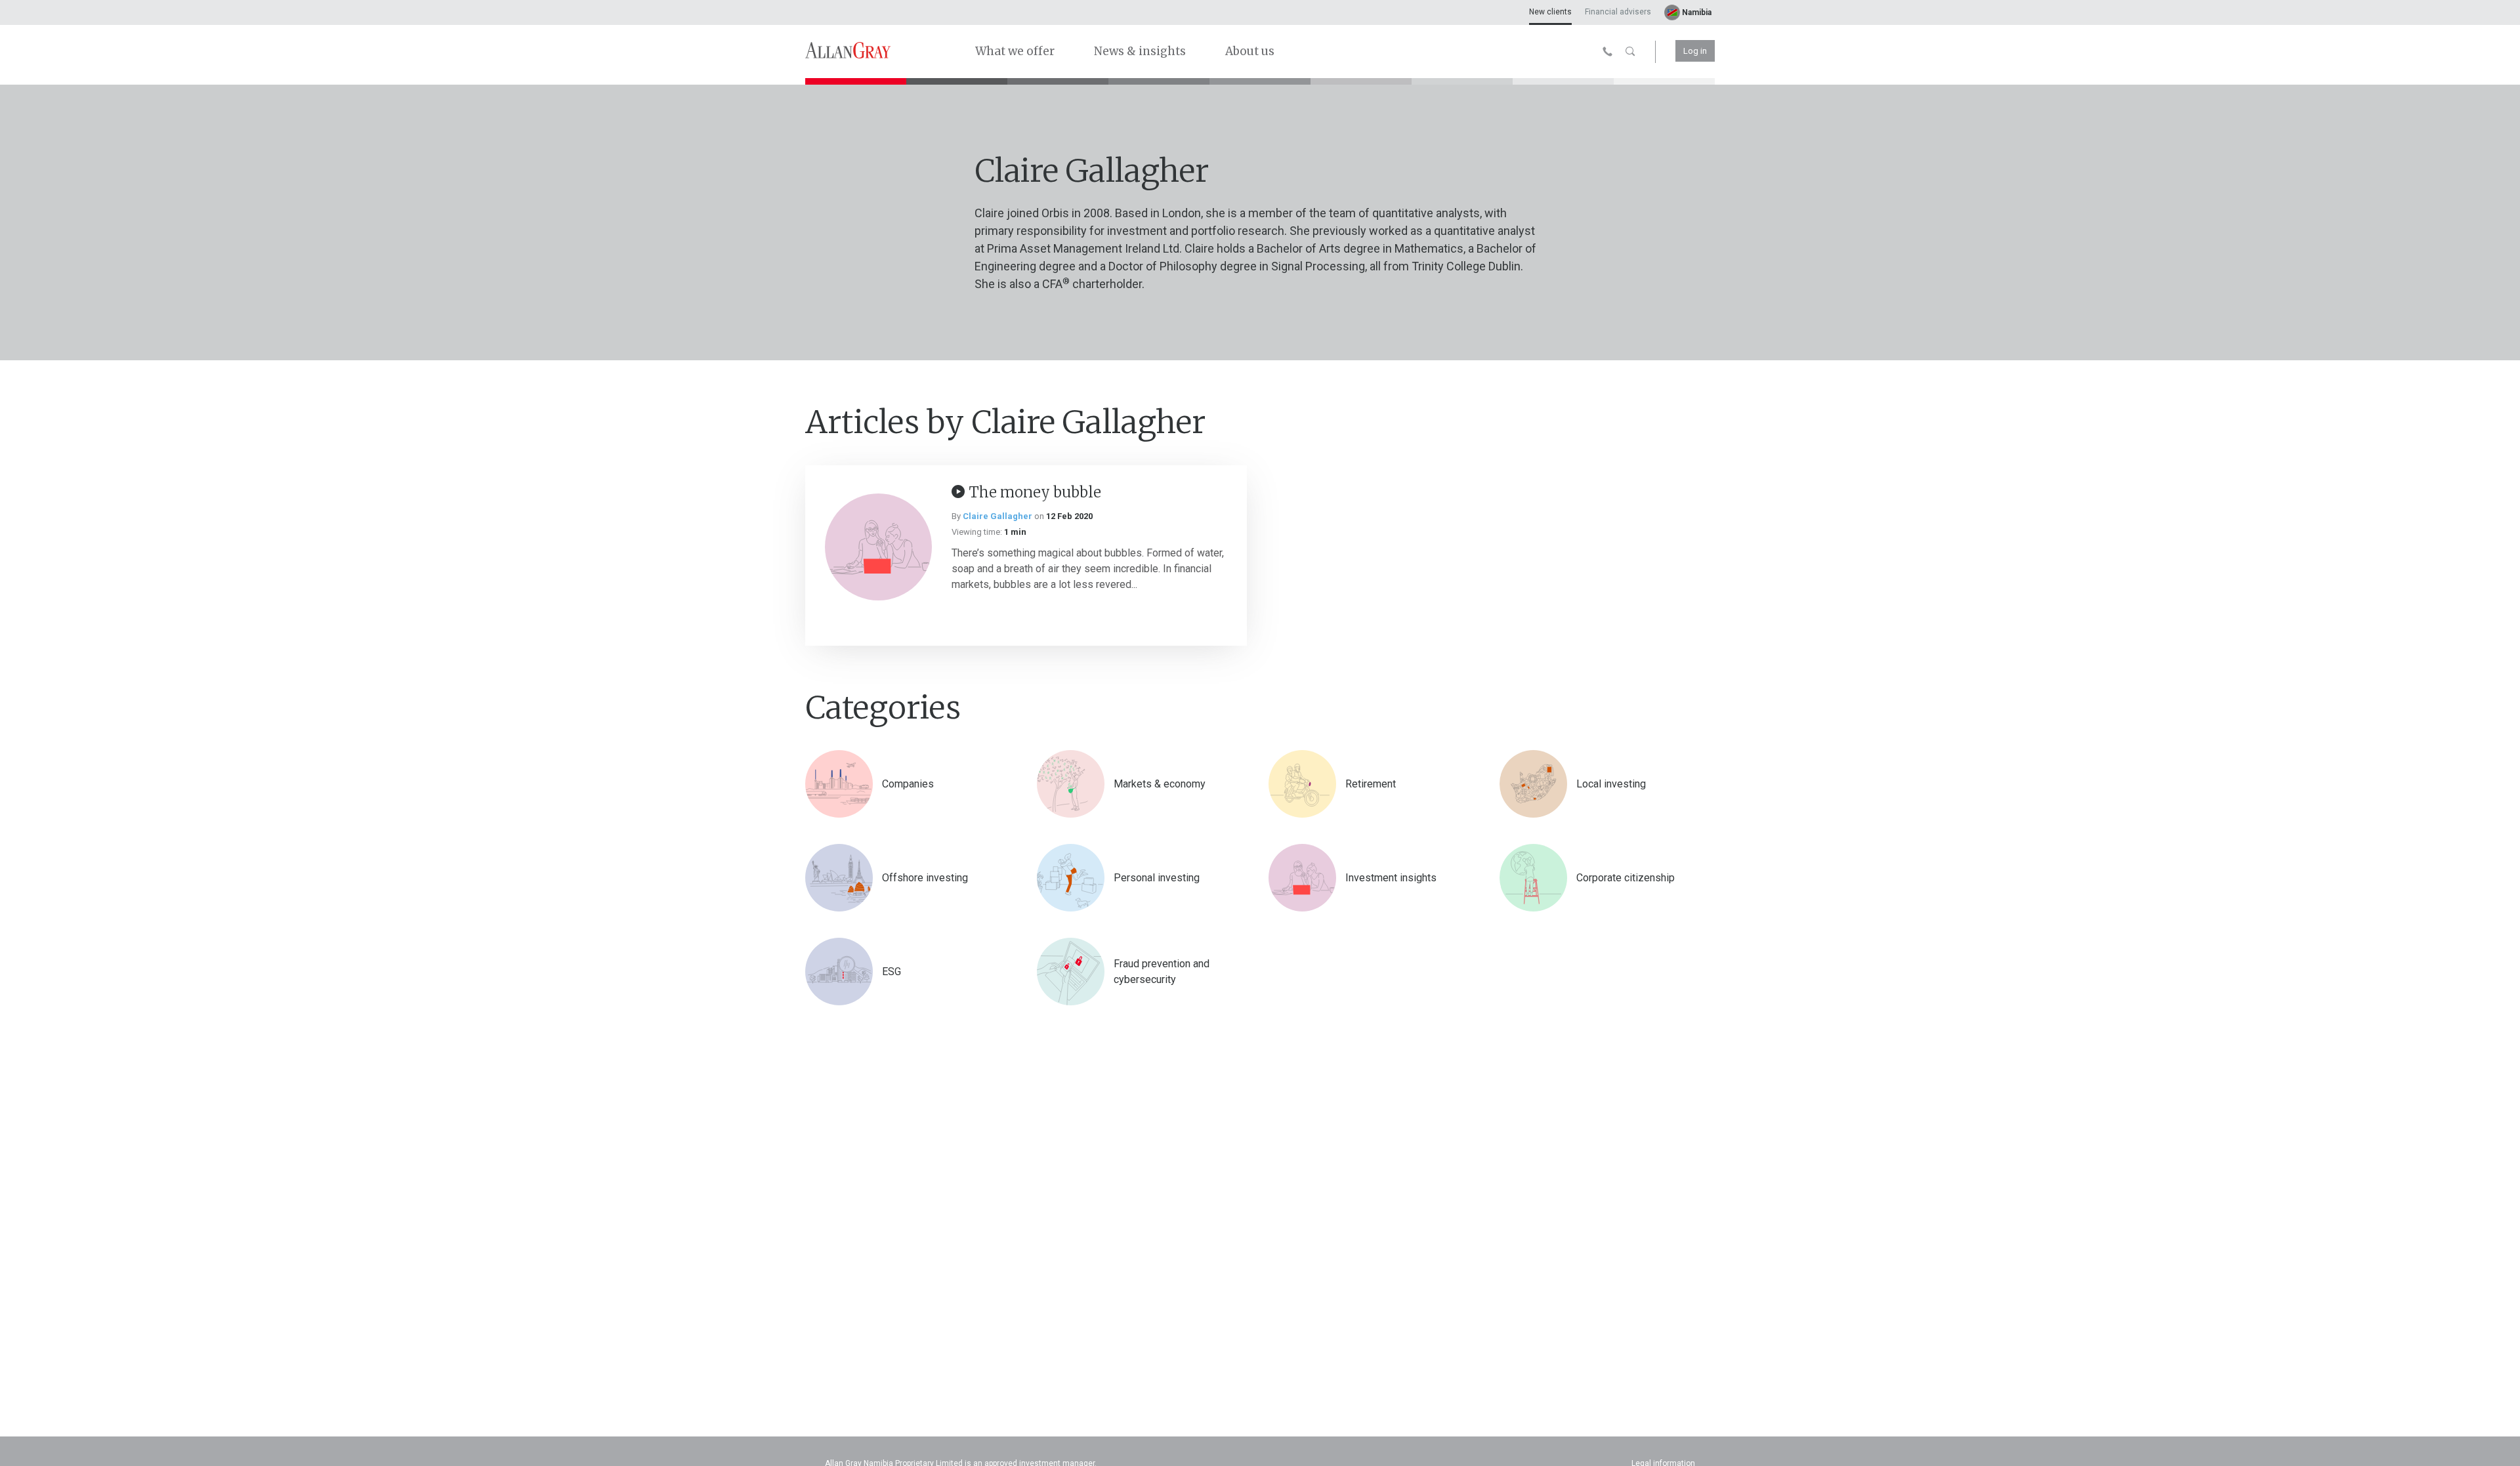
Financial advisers (1618, 12)
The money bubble (1035, 492)
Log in (1695, 51)
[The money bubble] (878, 547)
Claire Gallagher (997, 516)
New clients (1550, 12)
